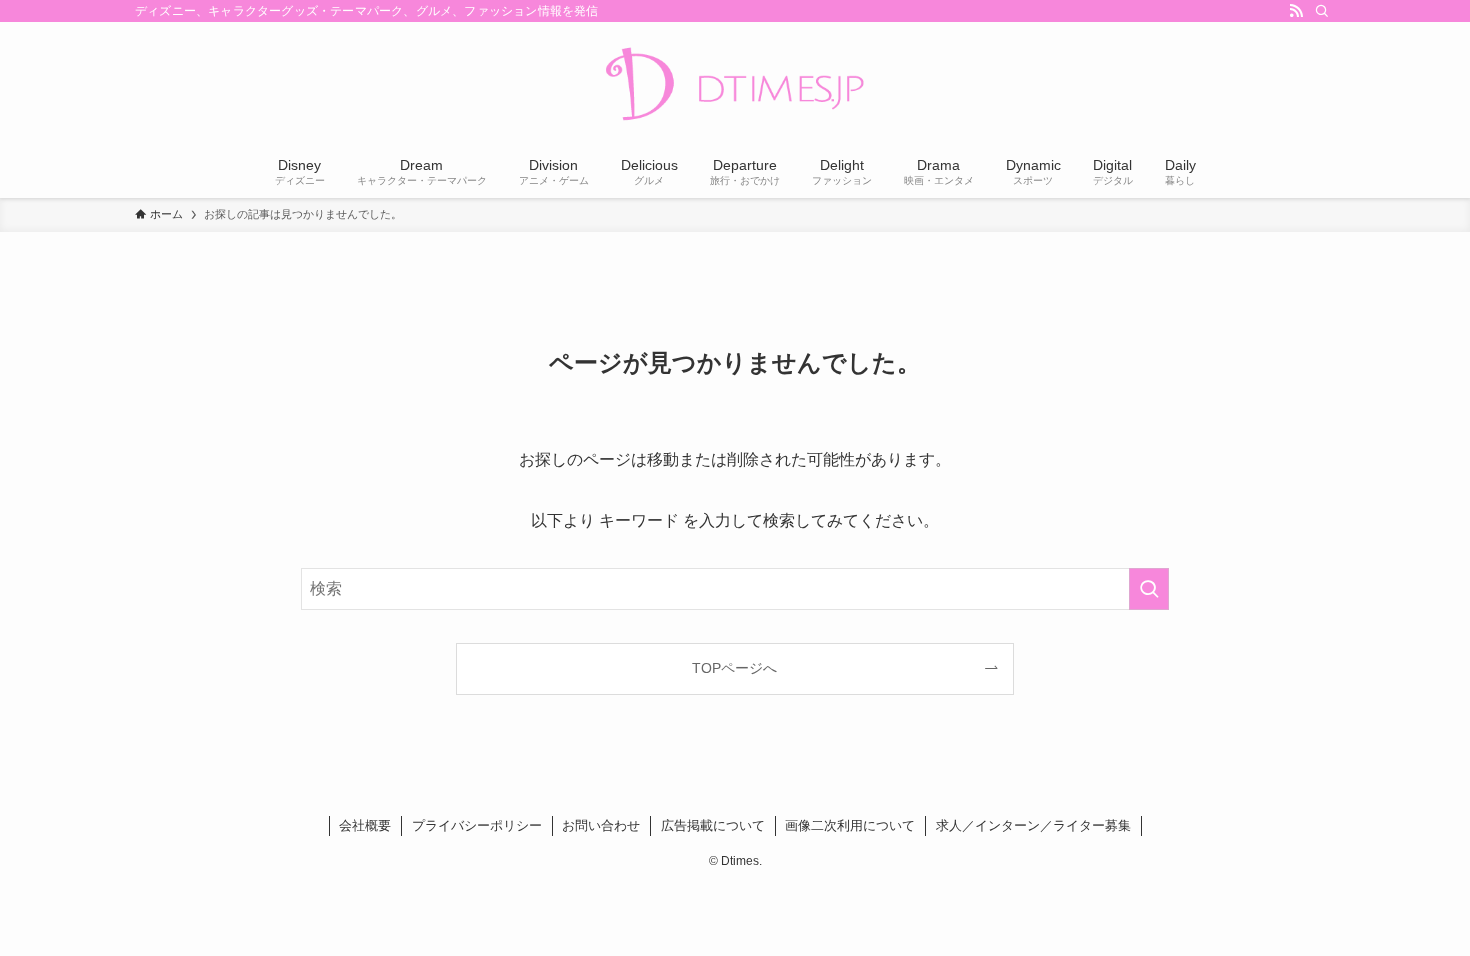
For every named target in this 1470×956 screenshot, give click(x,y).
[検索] (1322, 11)
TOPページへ (734, 668)
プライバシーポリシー (477, 825)
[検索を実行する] (1149, 589)
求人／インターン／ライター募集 (1033, 825)
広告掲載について (713, 825)
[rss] (1296, 11)
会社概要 (365, 825)
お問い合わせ (601, 825)
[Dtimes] (735, 86)
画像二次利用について (850, 825)
